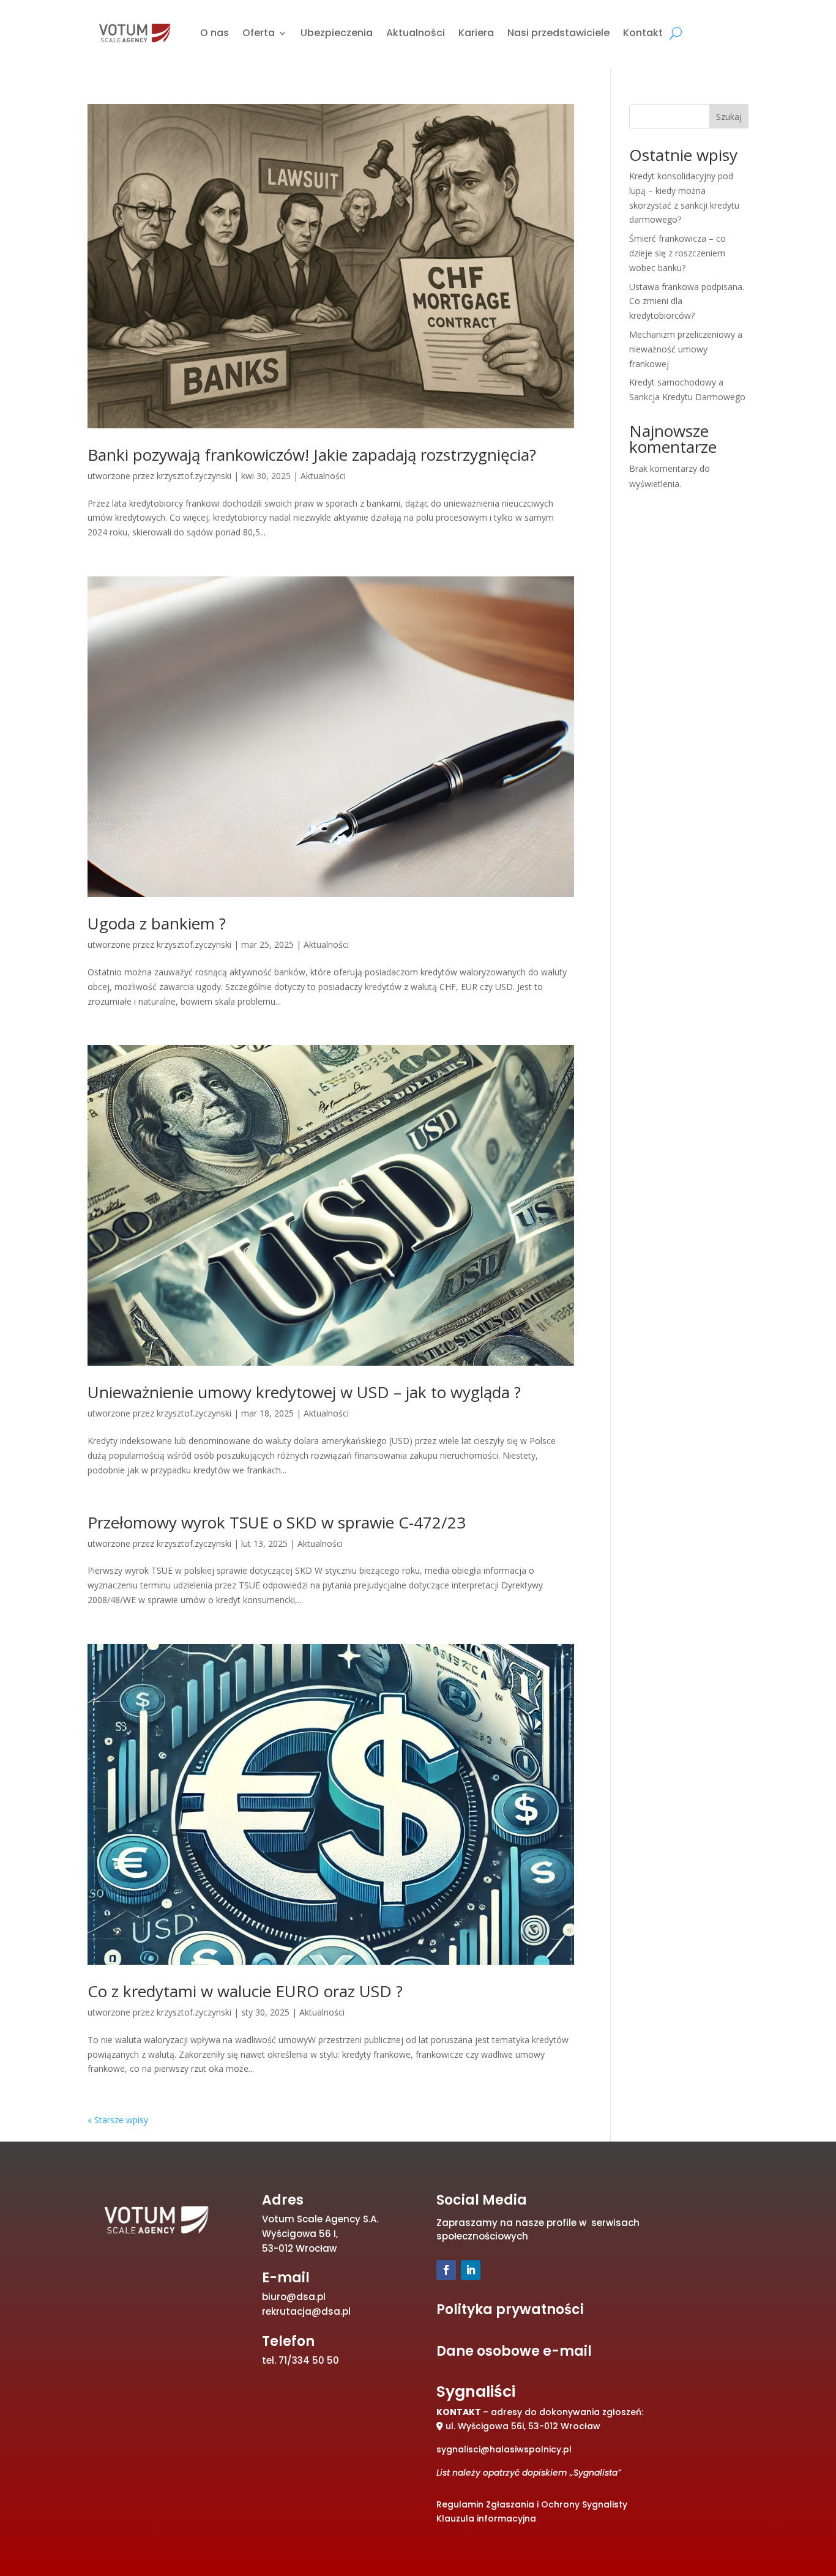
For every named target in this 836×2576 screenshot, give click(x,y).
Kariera (476, 33)
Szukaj (729, 117)
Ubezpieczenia (337, 33)
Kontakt (643, 33)
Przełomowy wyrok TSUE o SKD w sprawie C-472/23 (277, 1522)
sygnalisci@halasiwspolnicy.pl (504, 2449)
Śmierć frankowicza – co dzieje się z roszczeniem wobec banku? (677, 253)
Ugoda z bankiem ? (157, 923)
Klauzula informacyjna (486, 2518)
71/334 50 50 (309, 2360)
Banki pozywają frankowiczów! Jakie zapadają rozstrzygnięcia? (312, 455)
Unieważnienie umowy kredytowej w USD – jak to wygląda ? (304, 1392)
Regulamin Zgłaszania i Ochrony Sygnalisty (532, 2504)
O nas (215, 33)
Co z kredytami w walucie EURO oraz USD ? (245, 1991)
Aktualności (416, 33)
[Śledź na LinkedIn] (471, 2270)
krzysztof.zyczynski (194, 476)
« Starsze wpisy (118, 2120)
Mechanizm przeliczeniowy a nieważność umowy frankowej (686, 349)
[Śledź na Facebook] (446, 2270)
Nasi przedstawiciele (558, 33)
